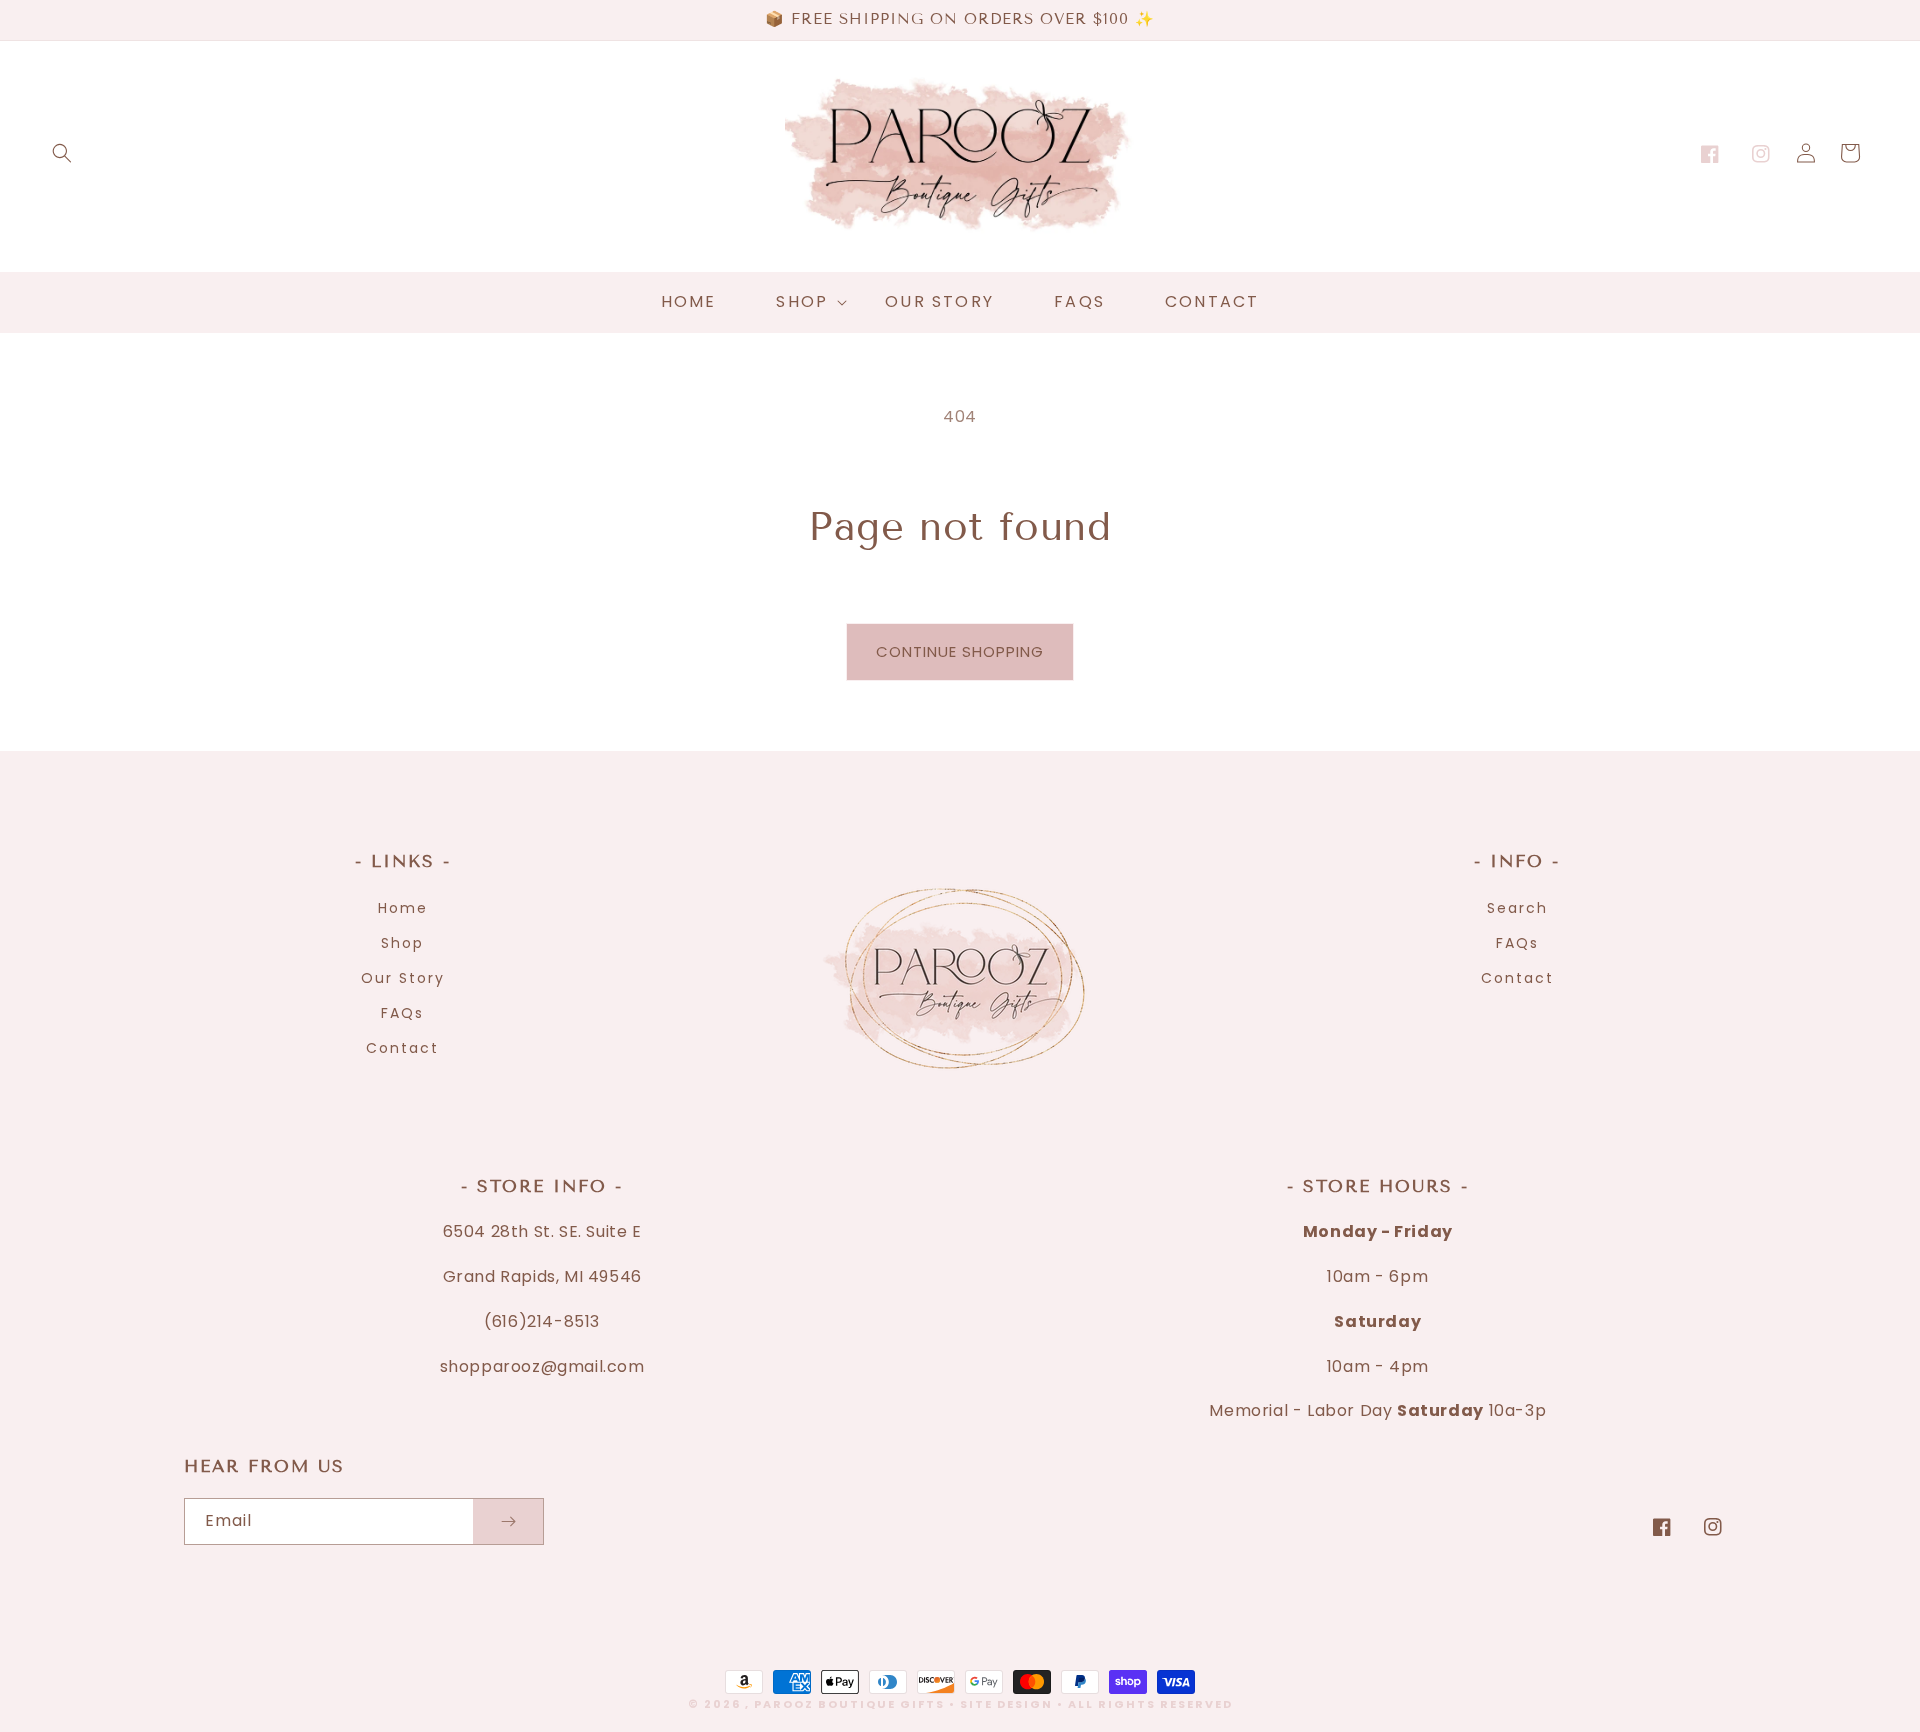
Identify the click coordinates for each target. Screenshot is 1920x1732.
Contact (402, 1048)
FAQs (402, 1013)
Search (1517, 908)
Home (403, 908)
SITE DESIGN (1006, 1704)
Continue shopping (960, 651)
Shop (402, 943)
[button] (62, 153)
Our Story (403, 978)
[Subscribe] (508, 1521)
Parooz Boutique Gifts (849, 1704)
